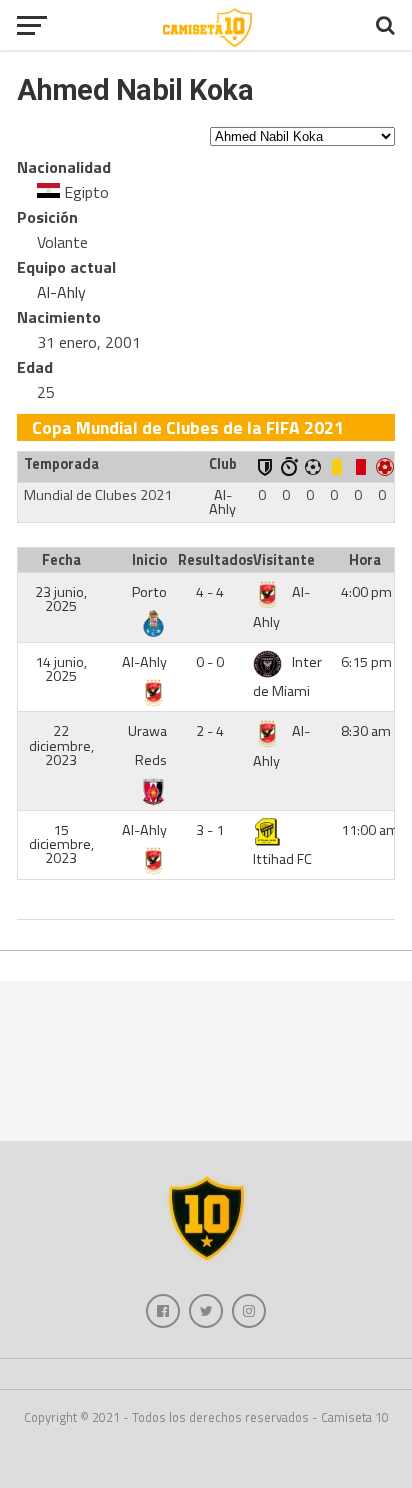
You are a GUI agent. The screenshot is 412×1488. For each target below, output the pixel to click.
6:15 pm (366, 662)
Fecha (61, 560)
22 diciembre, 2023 (61, 745)
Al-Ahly (61, 292)
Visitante (284, 560)
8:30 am (366, 731)
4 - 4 (210, 592)
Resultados (212, 560)
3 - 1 (210, 830)
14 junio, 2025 (61, 669)
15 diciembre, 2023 (61, 844)
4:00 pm (366, 592)
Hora (365, 560)
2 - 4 (210, 731)
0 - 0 (210, 662)
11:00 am (370, 830)
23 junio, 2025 (61, 599)
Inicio (149, 560)
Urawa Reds (147, 745)
